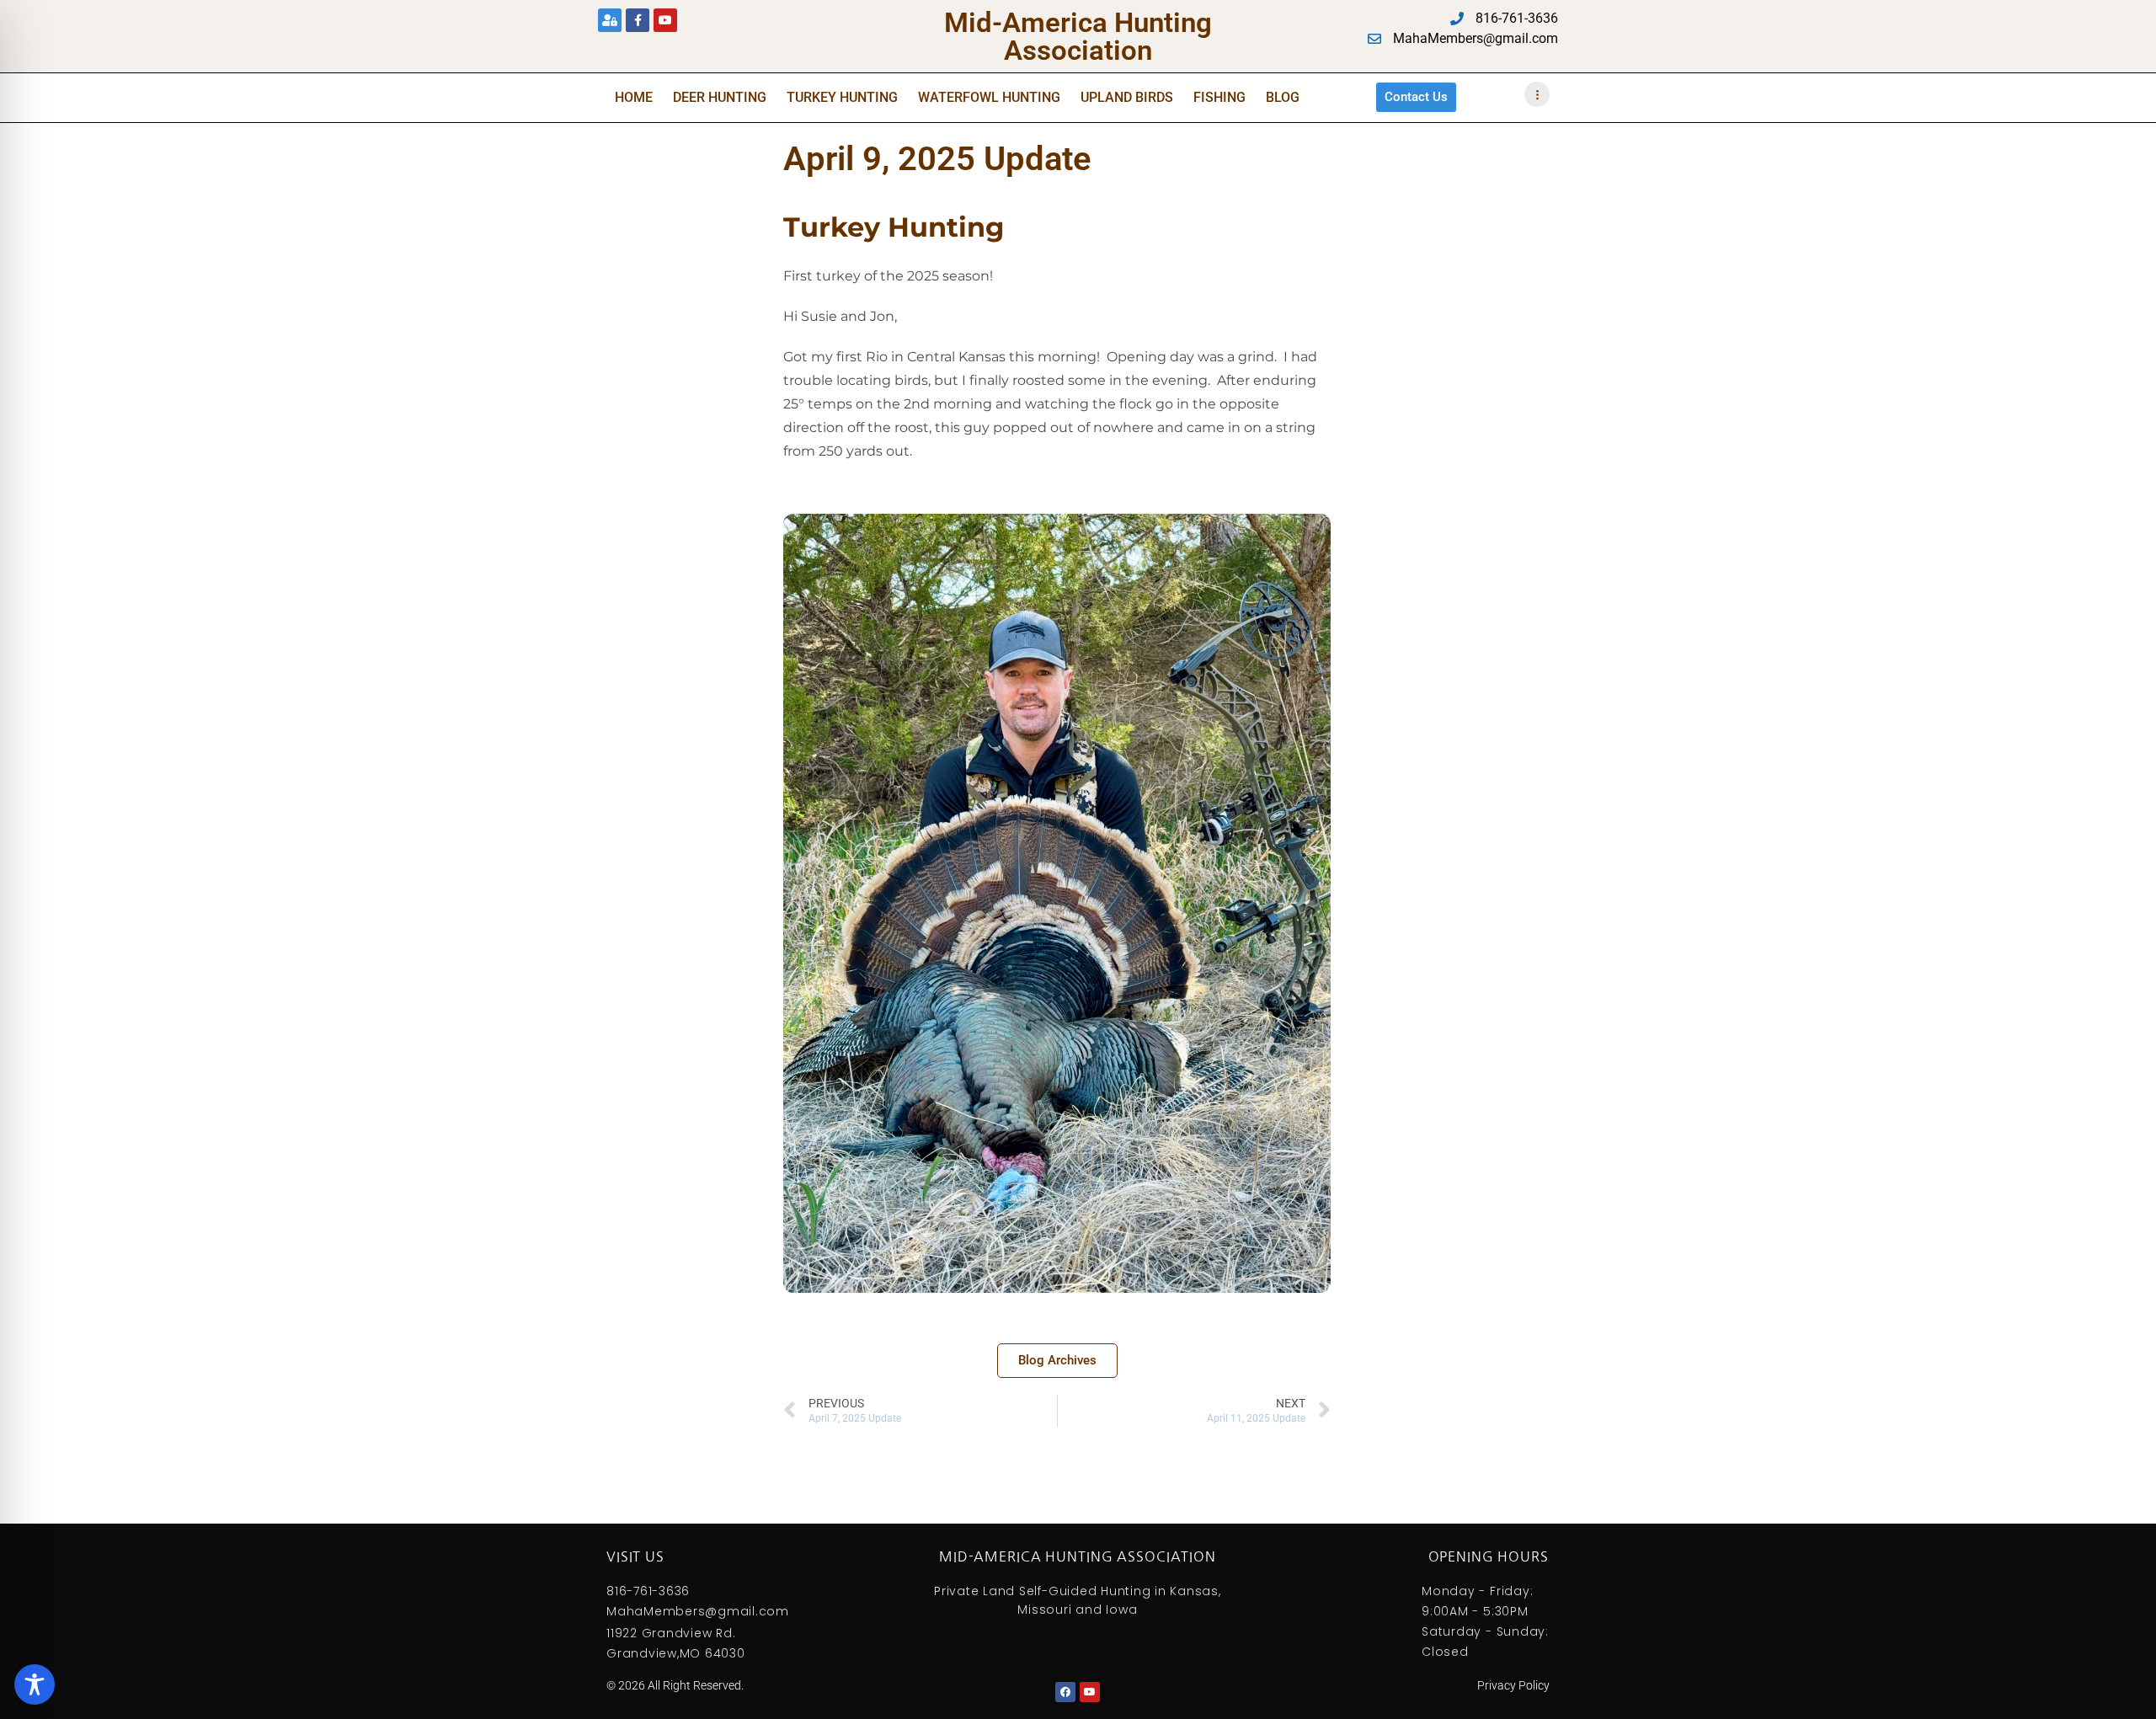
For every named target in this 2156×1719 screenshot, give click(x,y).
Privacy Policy (1513, 1685)
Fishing (1219, 97)
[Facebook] (1065, 1692)
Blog (1283, 97)
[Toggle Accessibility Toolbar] (35, 1684)
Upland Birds (1127, 97)
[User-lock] (610, 20)
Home (634, 97)
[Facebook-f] (638, 20)
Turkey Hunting (842, 97)
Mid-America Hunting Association (1078, 36)
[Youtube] (665, 20)
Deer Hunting (720, 97)
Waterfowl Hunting (989, 97)
